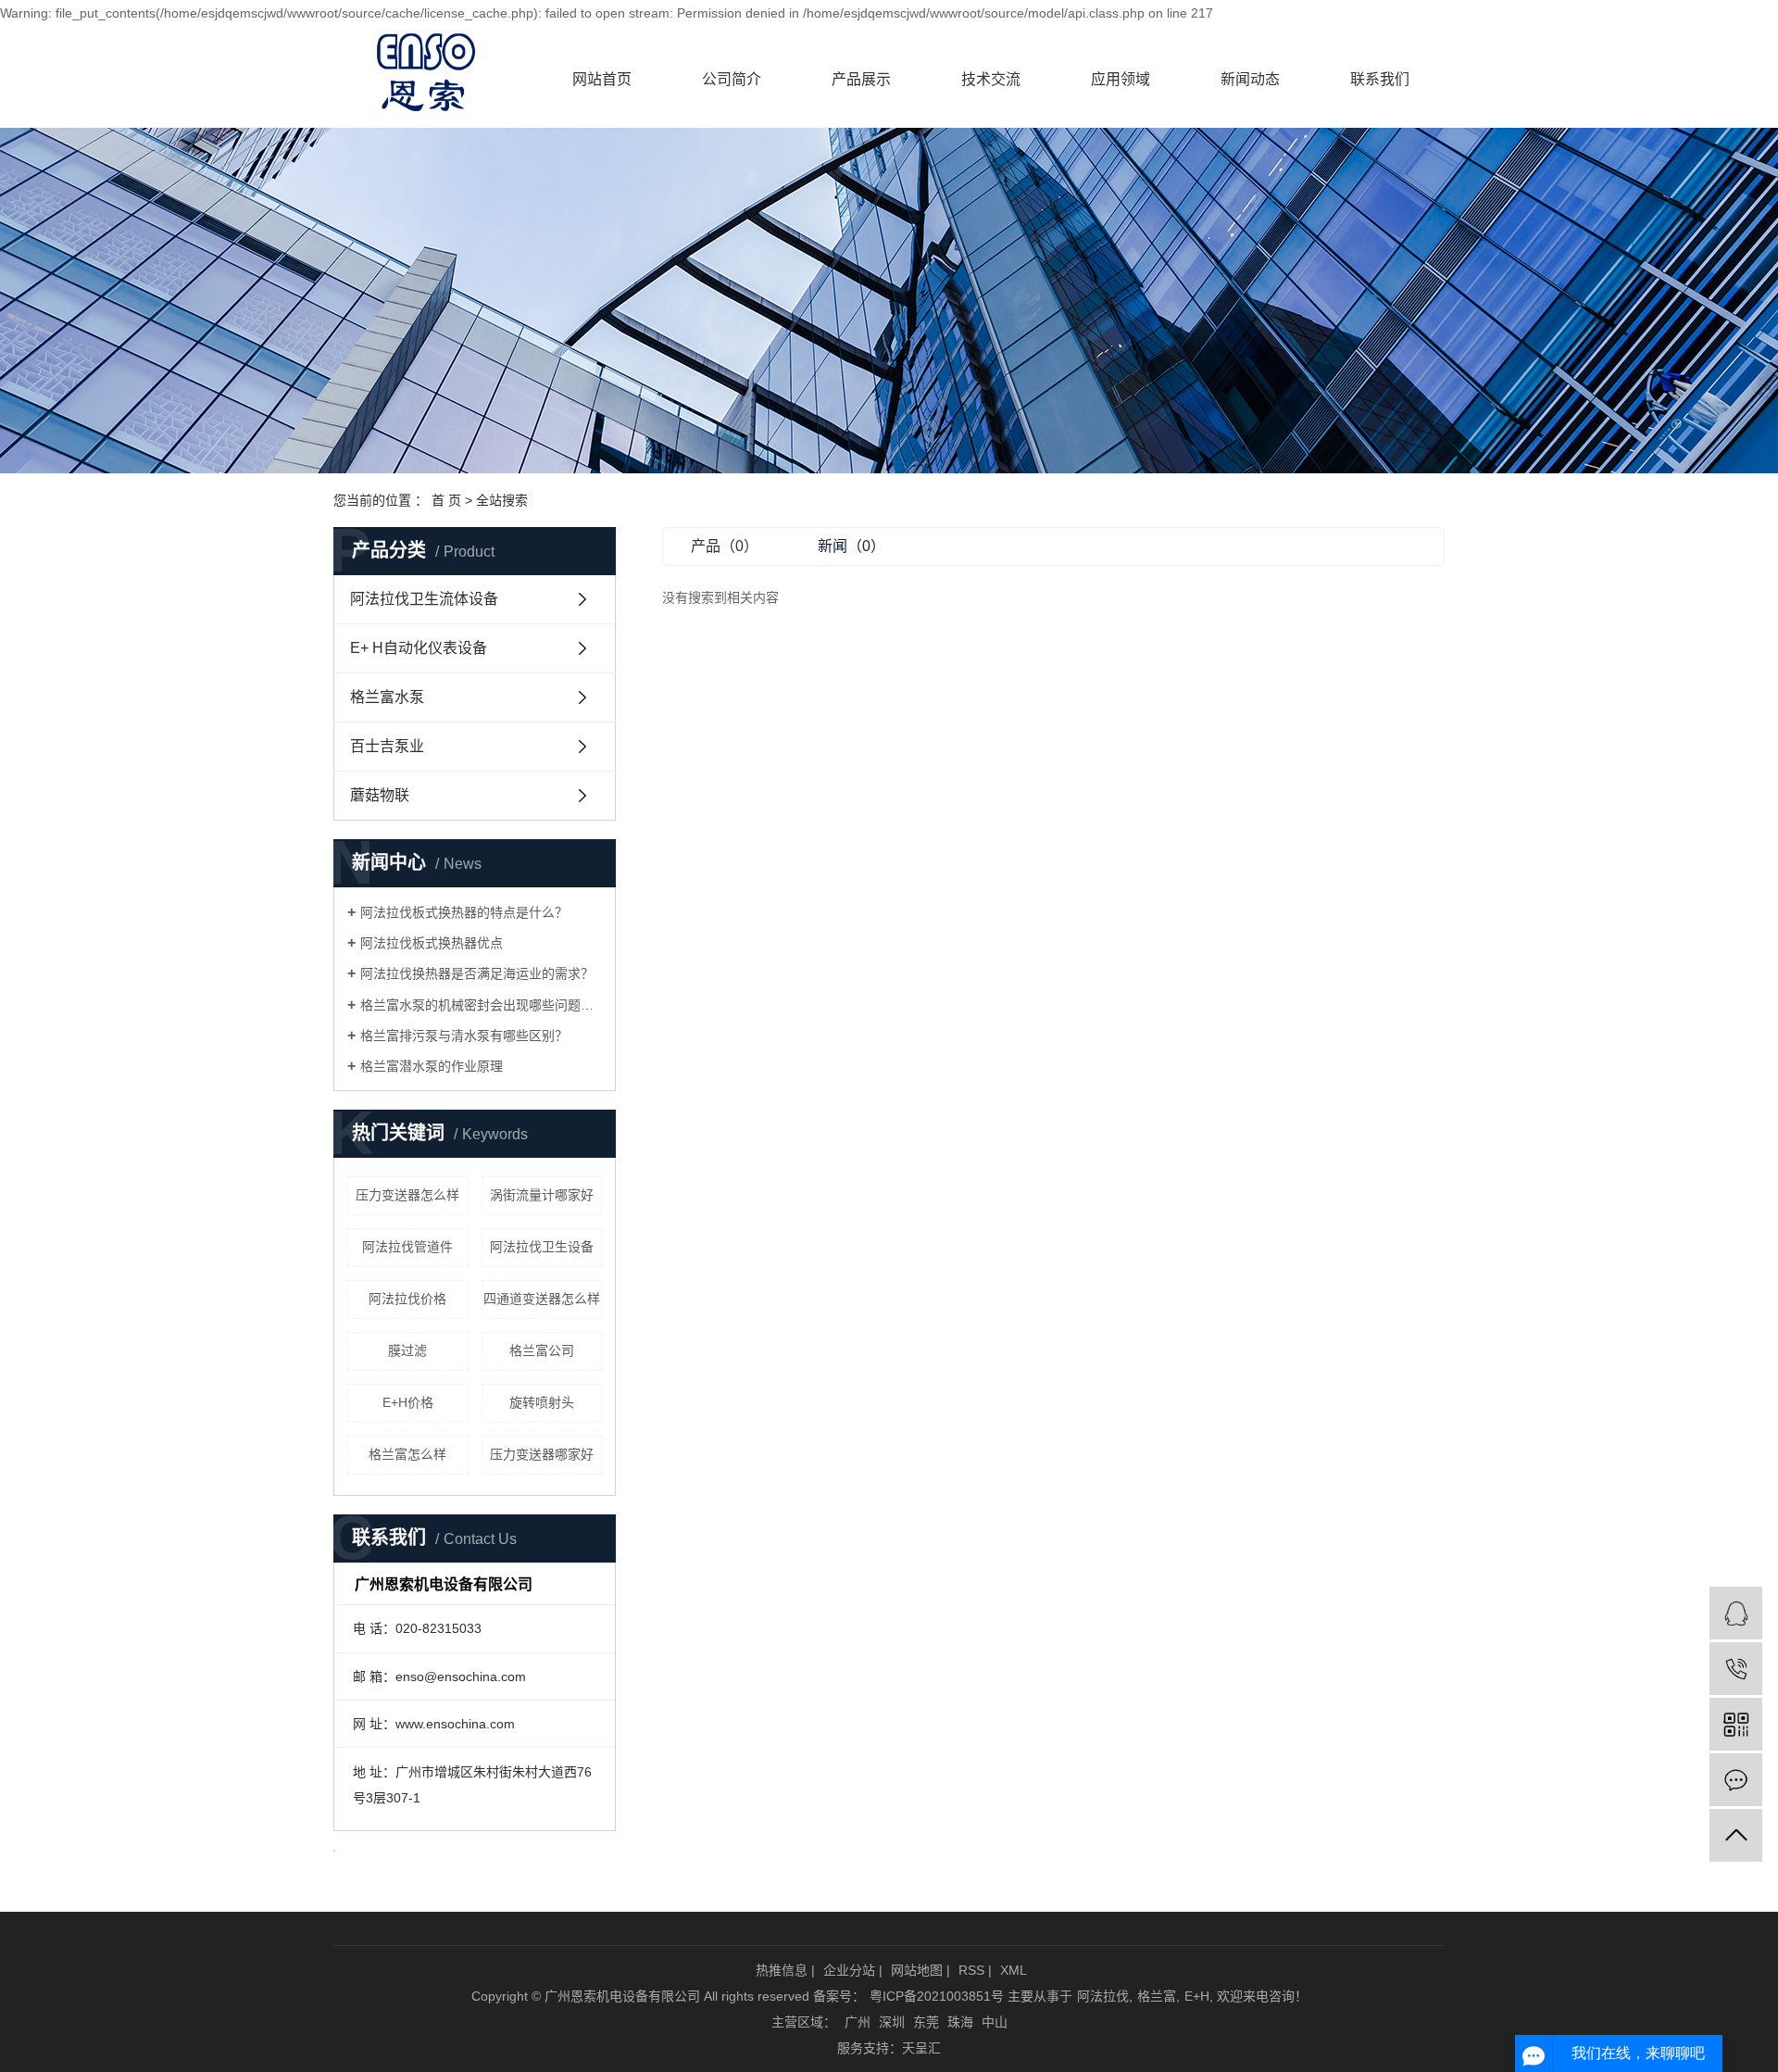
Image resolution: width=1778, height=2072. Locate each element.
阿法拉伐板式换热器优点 (432, 943)
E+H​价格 (408, 1402)
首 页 (446, 500)
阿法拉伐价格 (407, 1299)
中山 (995, 2022)
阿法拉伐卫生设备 (542, 1247)
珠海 (960, 2022)
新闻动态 (1250, 79)
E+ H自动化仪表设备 (419, 648)
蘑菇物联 (380, 795)
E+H (1197, 1996)
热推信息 (782, 1970)
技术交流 (991, 79)
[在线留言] (1736, 1780)
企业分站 (849, 1970)
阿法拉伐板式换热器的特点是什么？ (464, 912)
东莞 (926, 2022)
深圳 (892, 2022)
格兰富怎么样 (407, 1454)
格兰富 (1157, 1996)
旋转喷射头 (542, 1402)
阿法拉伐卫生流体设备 (424, 599)
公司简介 (732, 79)
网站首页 (602, 79)
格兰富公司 (542, 1350)
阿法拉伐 (1103, 1996)
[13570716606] (1736, 1669)
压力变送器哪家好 (542, 1454)
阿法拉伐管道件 (407, 1247)
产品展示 (861, 79)
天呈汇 (921, 2048)
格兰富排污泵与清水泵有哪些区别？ (464, 1036)
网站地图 (917, 1970)
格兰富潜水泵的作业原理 (432, 1066)
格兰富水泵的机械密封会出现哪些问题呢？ (481, 1005)
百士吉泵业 (387, 746)
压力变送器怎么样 (407, 1195)
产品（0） (725, 546)
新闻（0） (851, 546)
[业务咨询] (1736, 1613)
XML (1014, 1970)
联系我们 (1380, 79)
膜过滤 (407, 1350)
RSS (971, 1970)
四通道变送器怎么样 (542, 1299)
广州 (858, 2022)
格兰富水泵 (387, 697)
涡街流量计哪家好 (542, 1195)
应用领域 (1121, 79)
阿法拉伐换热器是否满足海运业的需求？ (477, 973)
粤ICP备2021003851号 (937, 1996)
